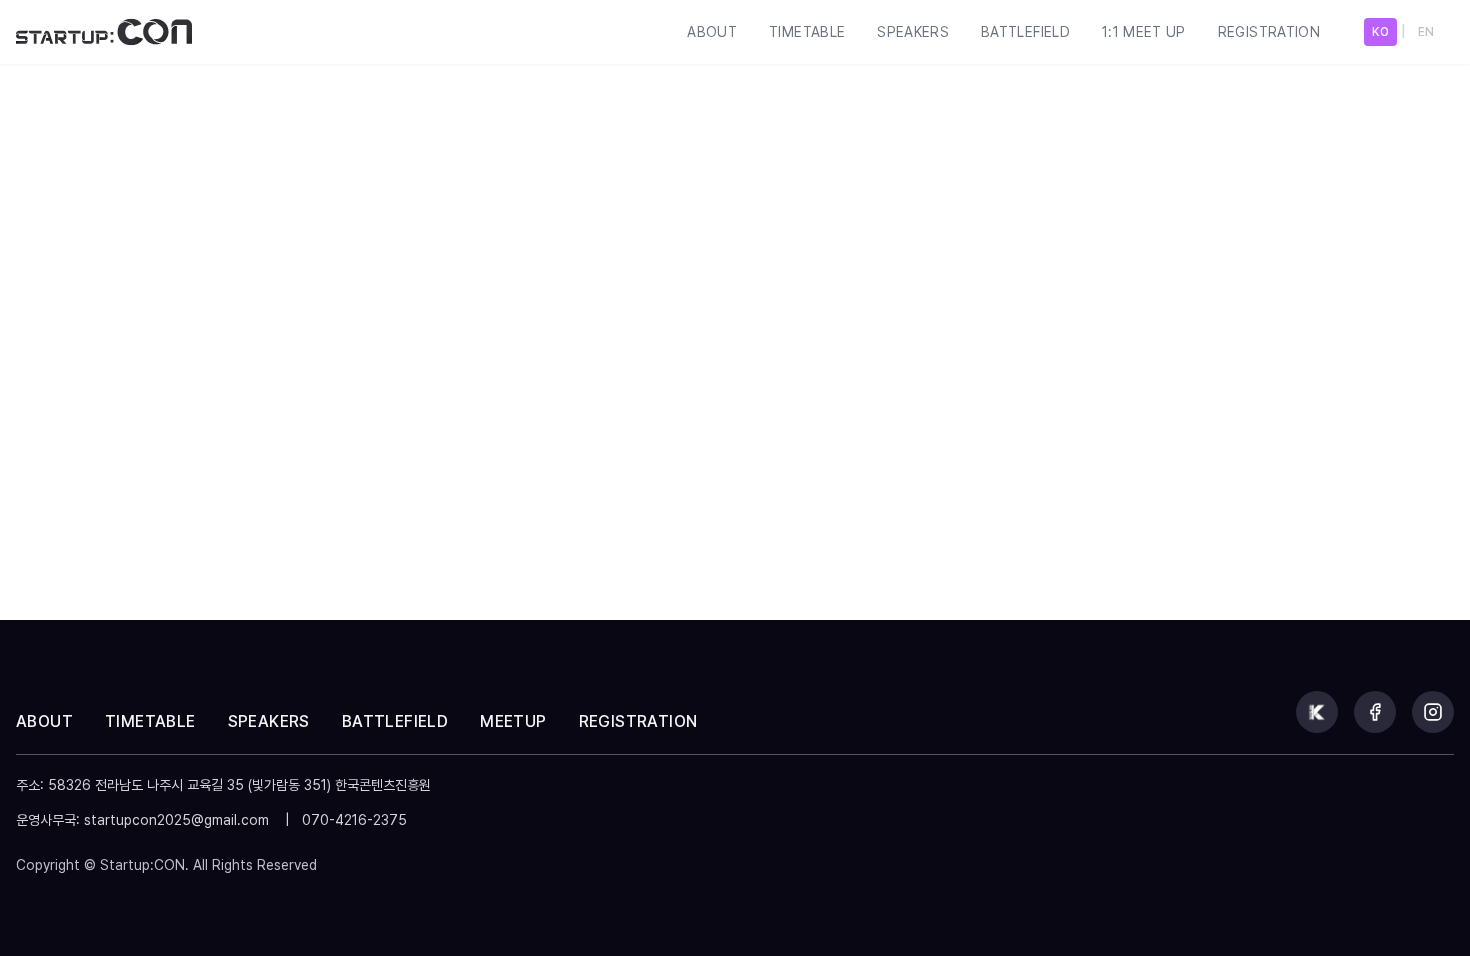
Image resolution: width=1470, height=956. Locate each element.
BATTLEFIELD (1025, 32)
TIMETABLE (807, 32)
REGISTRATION (1269, 32)
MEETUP (513, 721)
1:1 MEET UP (1144, 32)
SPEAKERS (913, 32)
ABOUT (712, 32)
